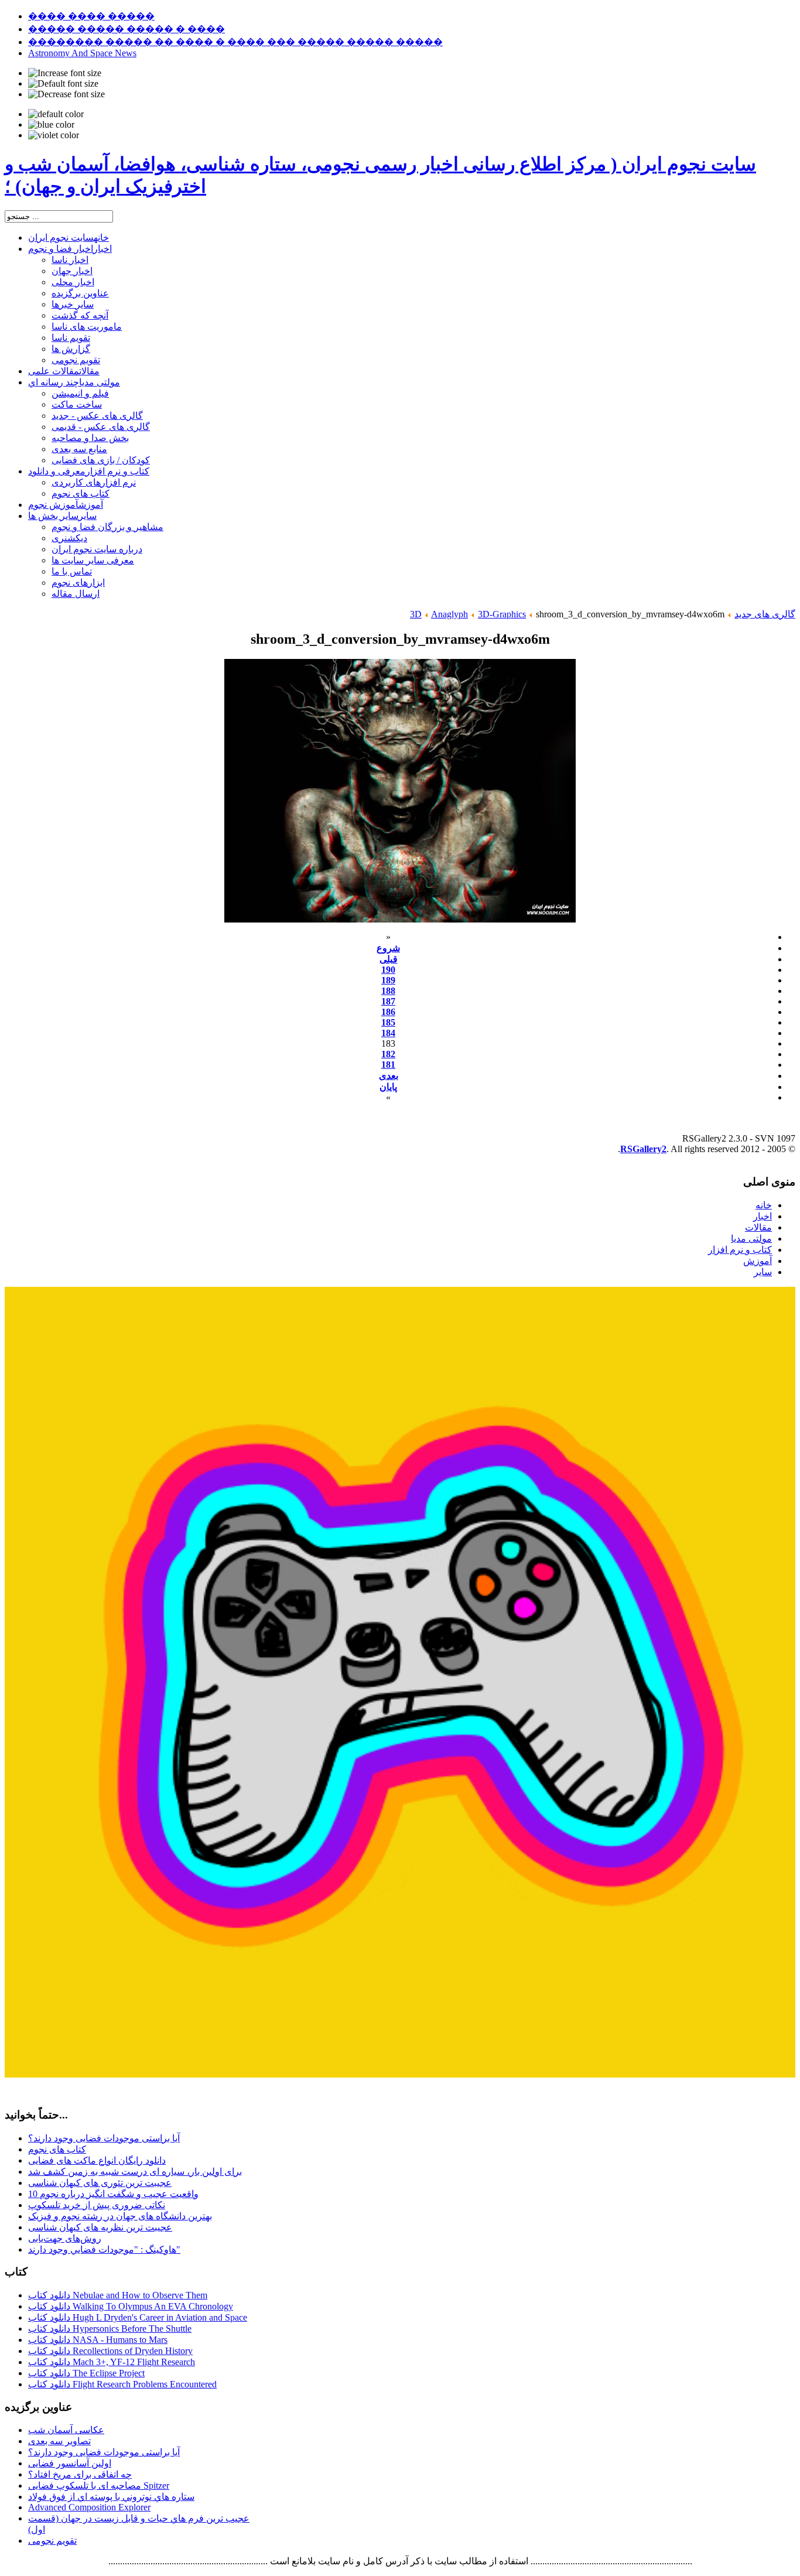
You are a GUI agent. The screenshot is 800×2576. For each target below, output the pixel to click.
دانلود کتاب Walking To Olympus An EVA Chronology (131, 2306)
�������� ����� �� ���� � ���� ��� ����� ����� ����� (235, 42)
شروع (388, 948)
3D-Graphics (502, 614)
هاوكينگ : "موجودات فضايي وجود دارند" (104, 2249)
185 (388, 1022)
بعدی (389, 1076)
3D (416, 614)
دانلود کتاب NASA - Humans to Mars (98, 2340)
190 (388, 970)
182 (388, 1054)
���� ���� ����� (91, 16)
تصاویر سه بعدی (59, 2441)
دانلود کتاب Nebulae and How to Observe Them (118, 2295)
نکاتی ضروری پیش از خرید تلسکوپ (97, 2205)
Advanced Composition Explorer (89, 2507)
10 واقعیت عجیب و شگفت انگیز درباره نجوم (113, 2194)
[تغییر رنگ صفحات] (56, 114)
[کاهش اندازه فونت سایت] (66, 94)
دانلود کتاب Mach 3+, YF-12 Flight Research (112, 2362)
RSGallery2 (643, 1149)
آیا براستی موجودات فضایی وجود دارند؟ (104, 2138)
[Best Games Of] (400, 2074)
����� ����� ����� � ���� (127, 29)
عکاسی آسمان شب (66, 2430)
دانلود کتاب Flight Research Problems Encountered (122, 2384)
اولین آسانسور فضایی (70, 2463)
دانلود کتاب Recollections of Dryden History (110, 2351)
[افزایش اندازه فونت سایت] (65, 73)
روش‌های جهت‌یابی (65, 2238)
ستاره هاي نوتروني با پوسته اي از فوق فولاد (111, 2497)
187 (388, 1001)
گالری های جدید (765, 614)
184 (388, 1033)
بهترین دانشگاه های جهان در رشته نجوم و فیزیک (120, 2216)
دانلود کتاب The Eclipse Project (86, 2373)
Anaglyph (449, 614)
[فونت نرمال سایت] (63, 84)
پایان (388, 1087)
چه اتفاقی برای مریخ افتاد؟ (80, 2474)
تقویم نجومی (52, 2541)
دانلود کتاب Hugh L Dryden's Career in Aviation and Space (138, 2317)
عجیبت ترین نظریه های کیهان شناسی (100, 2227)
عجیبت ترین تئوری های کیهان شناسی (100, 2183)
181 (388, 1065)
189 (388, 980)
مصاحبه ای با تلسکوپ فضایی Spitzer (99, 2486)
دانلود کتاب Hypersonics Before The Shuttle (110, 2329)
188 (388, 991)
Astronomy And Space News (82, 53)
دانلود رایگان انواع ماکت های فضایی (97, 2160)
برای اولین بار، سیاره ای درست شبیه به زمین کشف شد (135, 2172)
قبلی (389, 959)
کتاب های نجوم (57, 2149)
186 (388, 1012)
